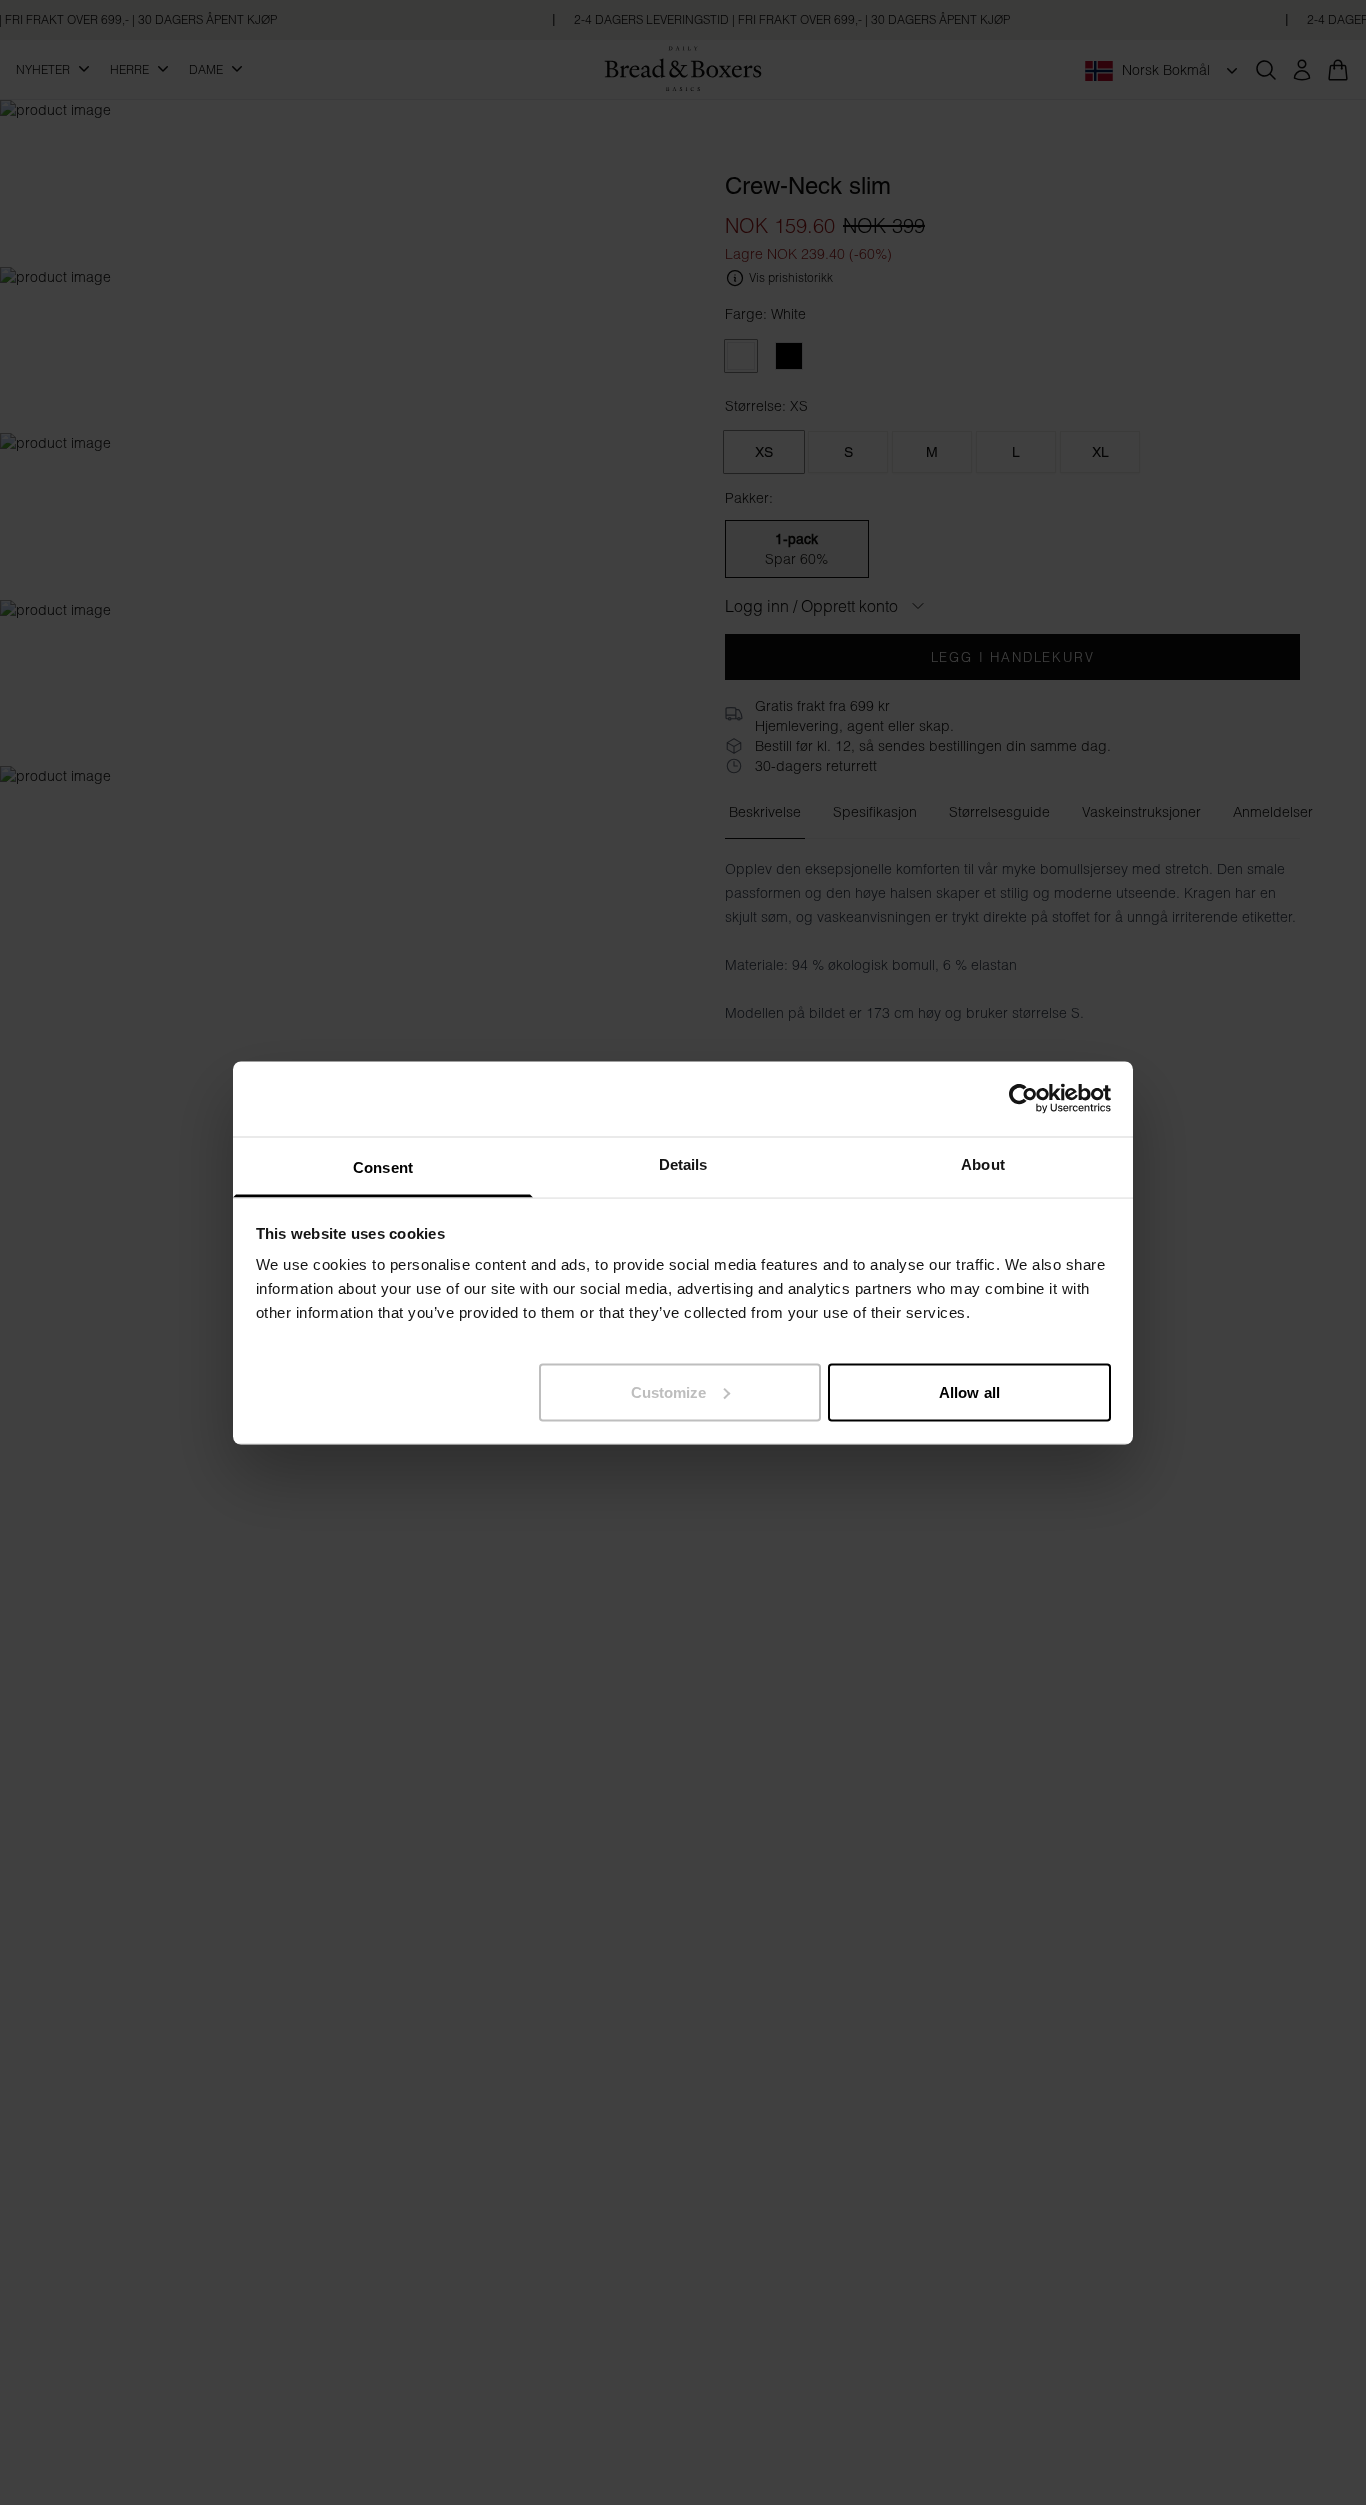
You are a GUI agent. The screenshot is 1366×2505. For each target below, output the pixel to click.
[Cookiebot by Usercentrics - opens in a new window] (1023, 1099)
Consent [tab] (383, 1166)
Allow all (969, 1391)
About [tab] (983, 1163)
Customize (669, 1391)
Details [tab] (683, 1163)
